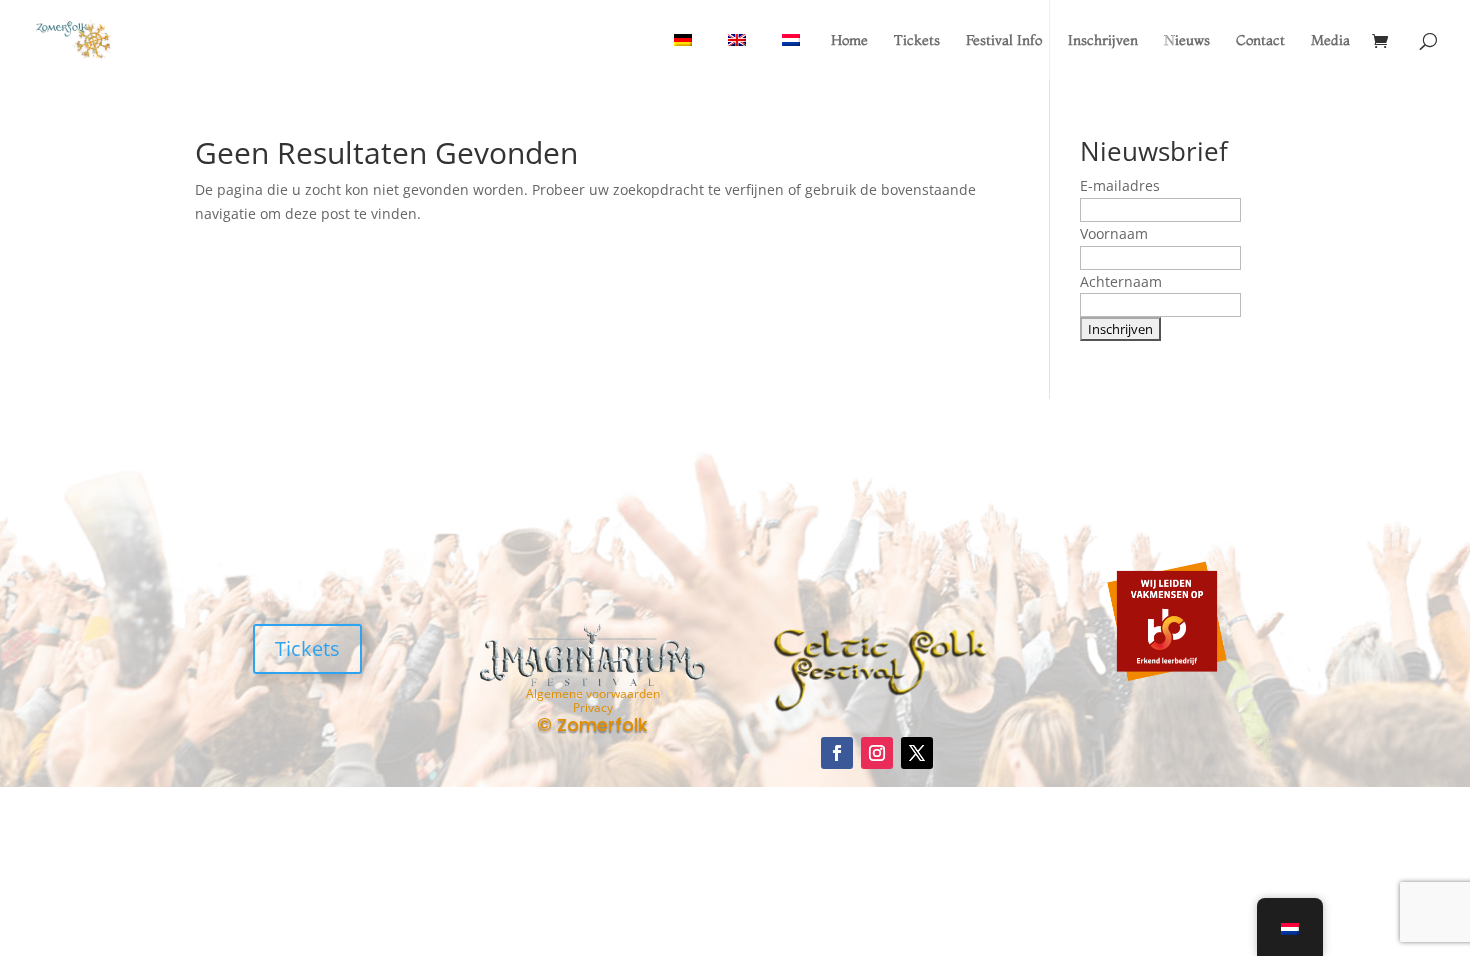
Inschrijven (1103, 41)
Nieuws (1187, 41)
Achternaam (1121, 281)
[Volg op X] (917, 753)
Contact (1260, 41)
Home (849, 41)
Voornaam (1114, 233)
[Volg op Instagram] (877, 753)
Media (1330, 41)
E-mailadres (1120, 185)
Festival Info (1004, 41)
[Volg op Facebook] (837, 753)
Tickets (917, 41)
